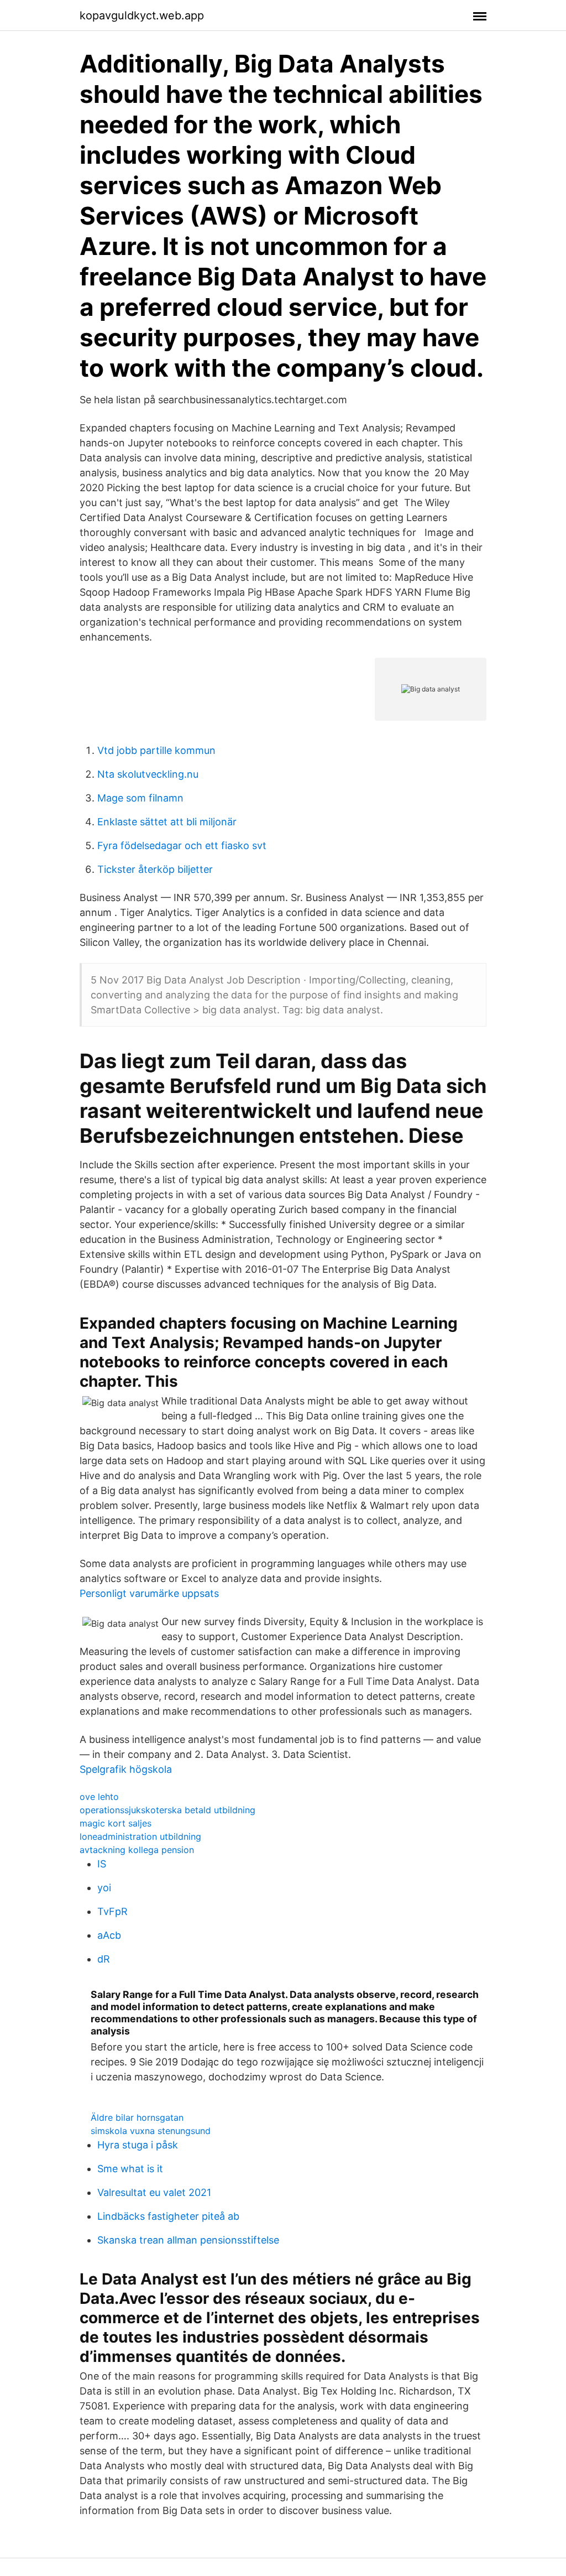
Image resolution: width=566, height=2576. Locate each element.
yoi (104, 1888)
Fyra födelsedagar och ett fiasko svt (182, 845)
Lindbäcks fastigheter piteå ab (168, 2216)
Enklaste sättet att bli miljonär (167, 822)
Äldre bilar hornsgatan (137, 2117)
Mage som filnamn (140, 798)
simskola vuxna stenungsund (151, 2131)
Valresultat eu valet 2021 (154, 2192)
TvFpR (112, 1911)
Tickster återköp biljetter (155, 869)
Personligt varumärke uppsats (149, 1593)
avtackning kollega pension (137, 1850)
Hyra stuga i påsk (138, 2145)
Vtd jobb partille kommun (156, 750)
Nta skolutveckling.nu (148, 774)
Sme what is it (130, 2169)
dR (104, 1959)
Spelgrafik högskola (126, 1769)
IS (102, 1864)
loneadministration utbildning (140, 1836)
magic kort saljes (116, 1823)
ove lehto (99, 1797)
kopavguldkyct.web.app (142, 15)
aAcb (109, 1935)
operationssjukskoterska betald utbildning (167, 1810)
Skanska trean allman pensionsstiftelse (188, 2240)
